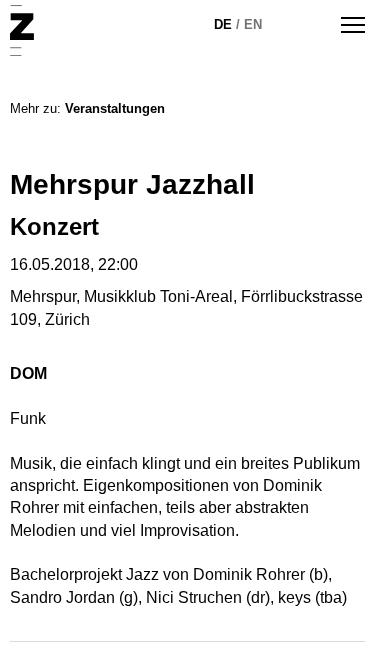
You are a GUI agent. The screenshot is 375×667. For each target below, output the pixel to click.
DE (223, 24)
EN (253, 24)
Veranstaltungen (115, 108)
